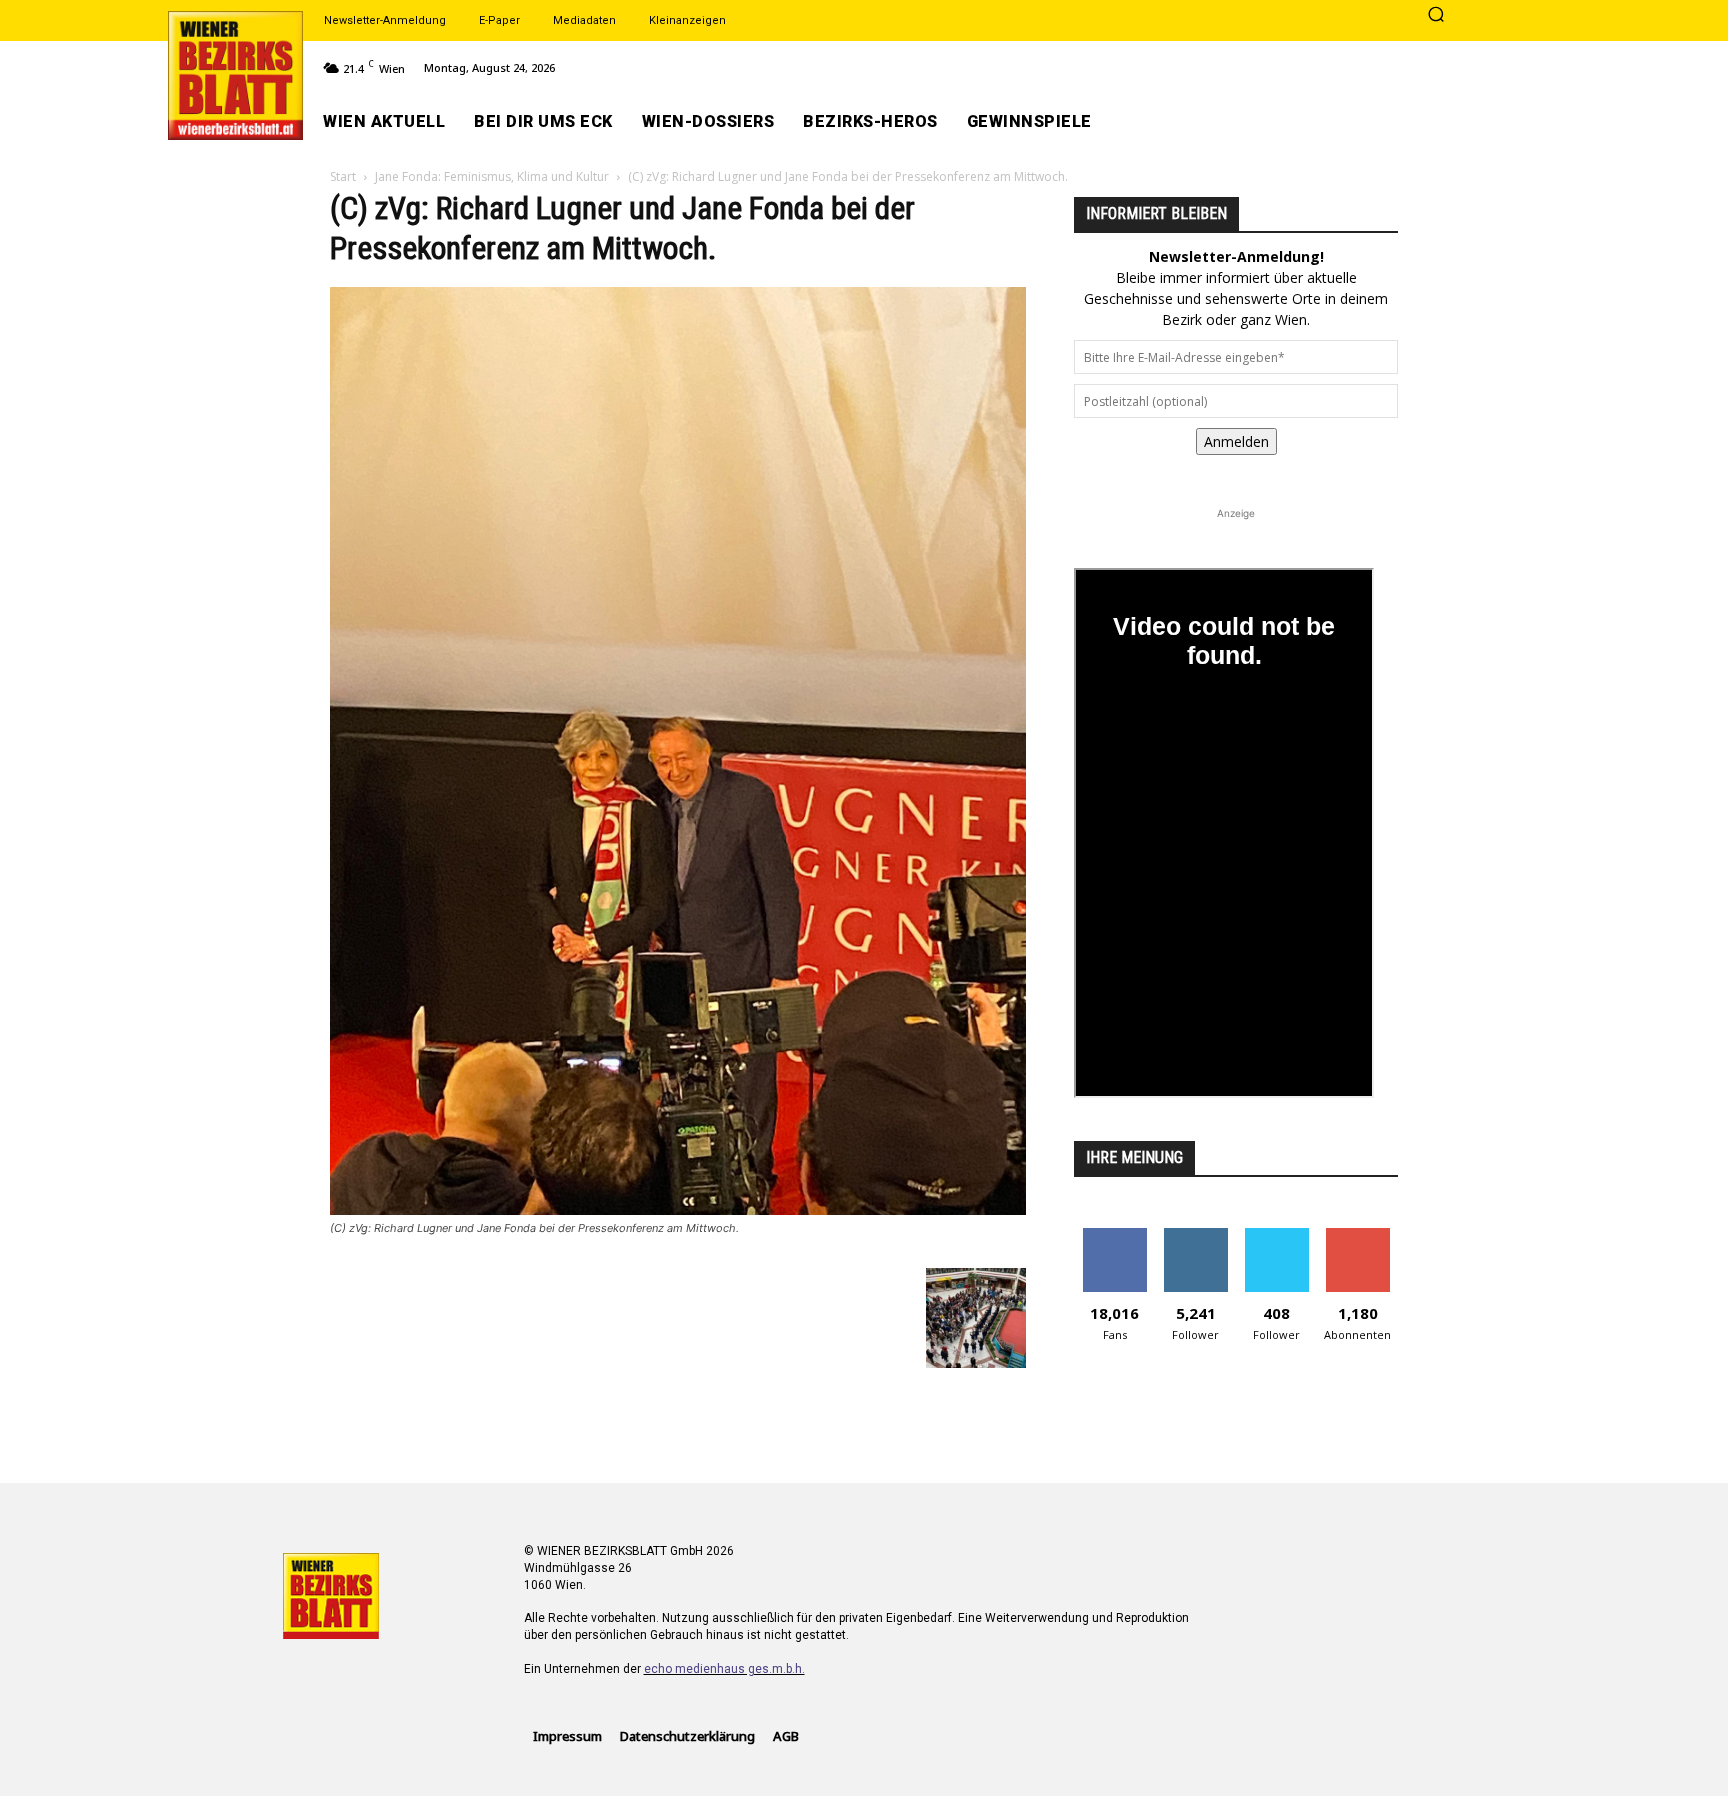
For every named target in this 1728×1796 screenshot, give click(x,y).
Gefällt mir (1114, 1235)
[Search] (1436, 16)
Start (343, 176)
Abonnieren (1357, 1235)
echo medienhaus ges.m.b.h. (724, 1669)
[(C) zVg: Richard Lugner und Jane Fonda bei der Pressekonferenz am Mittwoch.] (678, 1209)
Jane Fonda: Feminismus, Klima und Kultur (492, 176)
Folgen (1195, 1235)
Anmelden (1236, 441)
